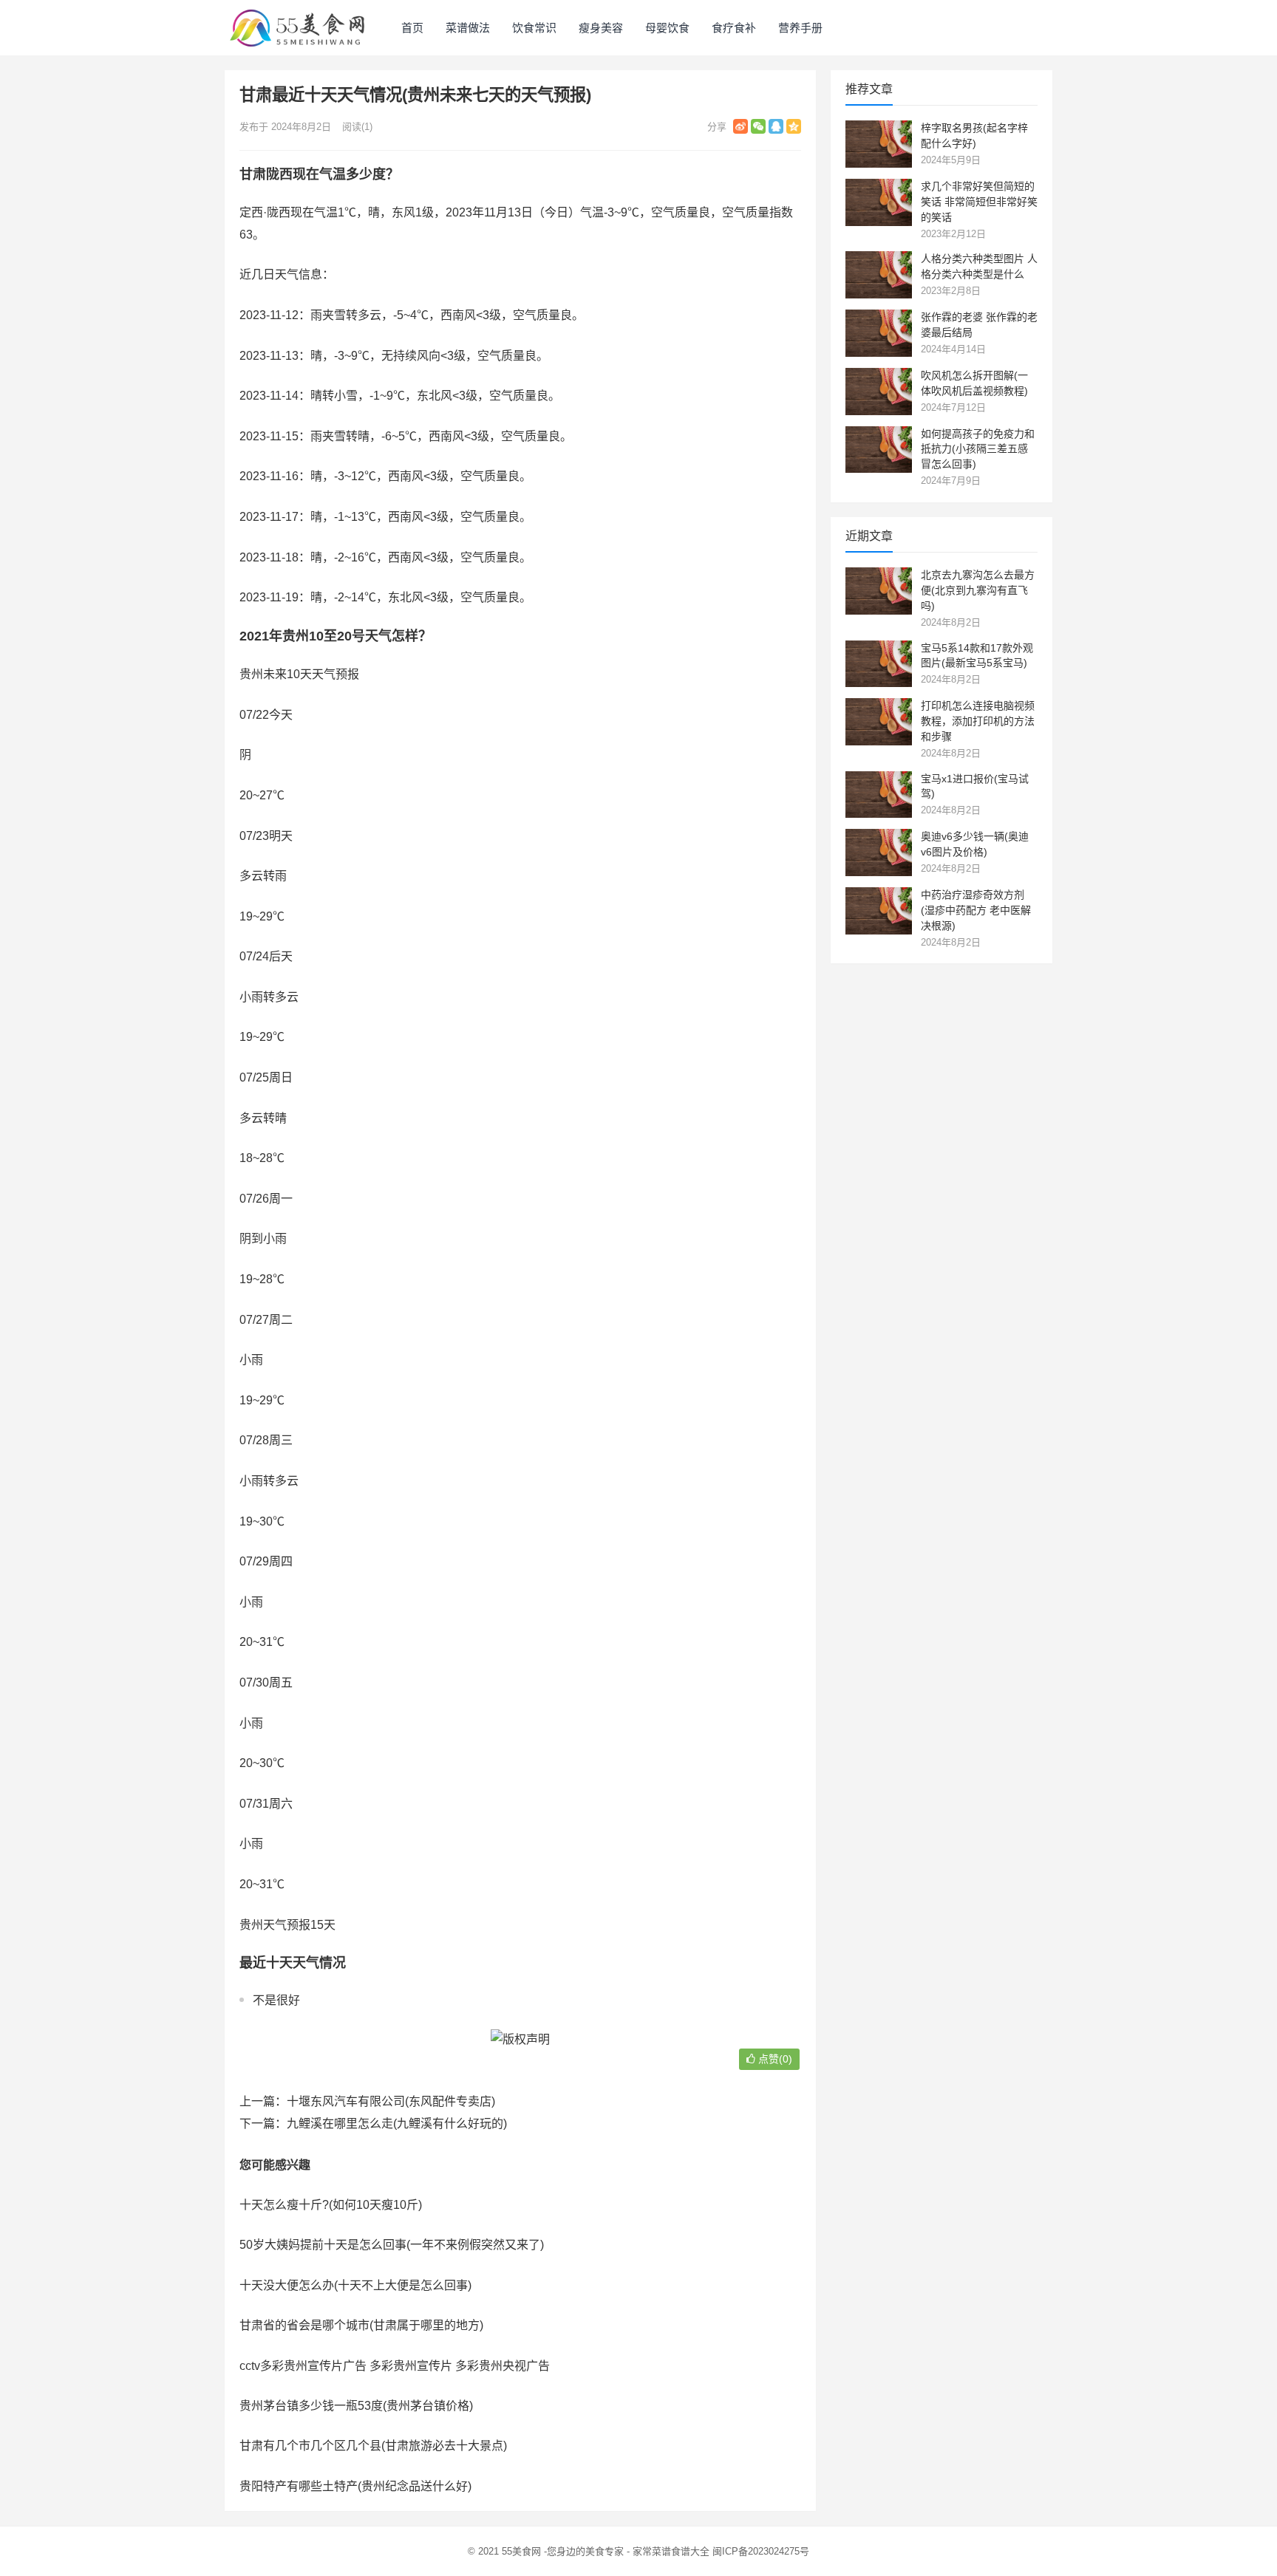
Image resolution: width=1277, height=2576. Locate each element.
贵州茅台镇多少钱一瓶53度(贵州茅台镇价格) (356, 2406)
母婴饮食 (667, 28)
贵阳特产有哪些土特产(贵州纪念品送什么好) (355, 2486)
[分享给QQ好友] (776, 126)
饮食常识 (534, 28)
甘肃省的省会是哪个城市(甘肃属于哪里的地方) (361, 2325)
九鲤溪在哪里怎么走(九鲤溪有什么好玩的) (397, 2124)
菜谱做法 (468, 28)
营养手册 (800, 28)
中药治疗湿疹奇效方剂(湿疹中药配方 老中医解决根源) (976, 910)
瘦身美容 (601, 28)
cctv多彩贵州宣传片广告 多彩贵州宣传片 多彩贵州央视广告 (395, 2366)
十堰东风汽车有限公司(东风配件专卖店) (391, 2101)
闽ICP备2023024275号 (761, 2551)
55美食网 (521, 2551)
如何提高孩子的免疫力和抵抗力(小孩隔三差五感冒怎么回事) (978, 449)
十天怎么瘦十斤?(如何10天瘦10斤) (331, 2205)
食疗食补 (734, 28)
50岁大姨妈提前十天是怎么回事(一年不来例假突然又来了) (392, 2245)
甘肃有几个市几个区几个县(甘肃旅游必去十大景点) (373, 2446)
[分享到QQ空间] (794, 126)
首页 (412, 28)
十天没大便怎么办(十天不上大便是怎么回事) (355, 2285)
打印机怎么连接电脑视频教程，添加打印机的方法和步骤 (978, 721)
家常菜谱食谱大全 (671, 2551)
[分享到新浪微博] (740, 126)
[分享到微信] (758, 126)
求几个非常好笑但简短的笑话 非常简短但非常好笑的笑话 (979, 202)
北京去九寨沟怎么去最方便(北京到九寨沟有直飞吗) (978, 590)
